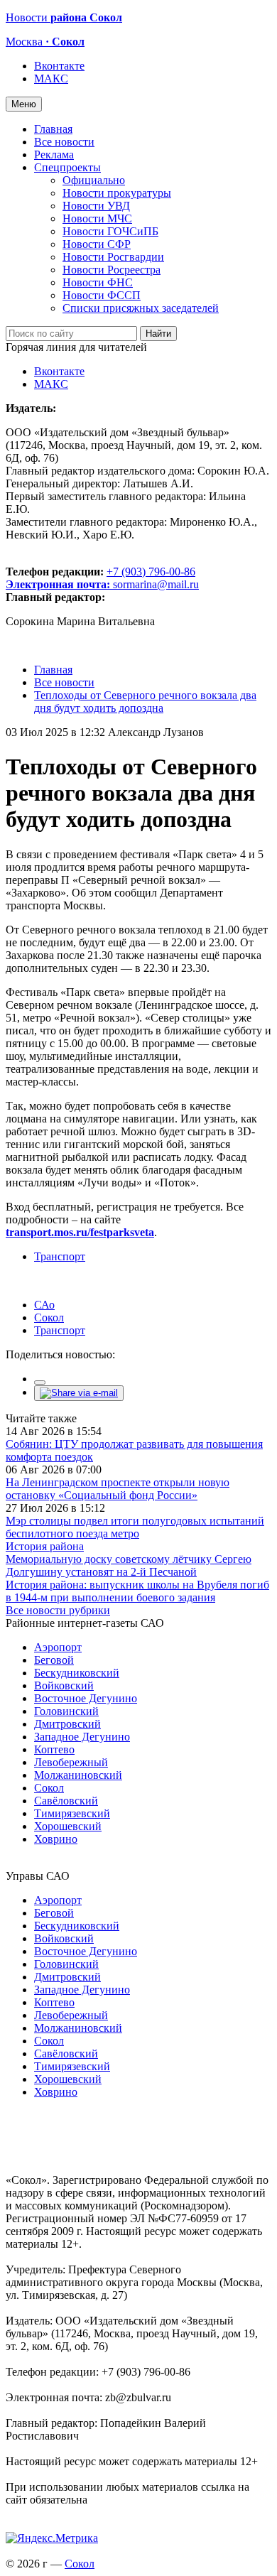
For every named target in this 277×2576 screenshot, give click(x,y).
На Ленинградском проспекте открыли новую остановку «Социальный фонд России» (118, 1489)
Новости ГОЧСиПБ (110, 231)
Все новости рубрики (58, 1610)
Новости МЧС (97, 218)
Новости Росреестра (112, 270)
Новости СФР (97, 244)
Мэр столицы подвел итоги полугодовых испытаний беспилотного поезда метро (135, 1527)
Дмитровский (67, 1724)
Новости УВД (96, 206)
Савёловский (66, 1801)
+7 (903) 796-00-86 (101, 578)
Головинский (66, 1711)
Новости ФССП (102, 295)
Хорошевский (68, 1826)
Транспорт (60, 1256)
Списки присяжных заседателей (141, 308)
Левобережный (71, 1762)
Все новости (64, 142)
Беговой (54, 1660)
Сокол (49, 1317)
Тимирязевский (72, 1813)
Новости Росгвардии (113, 257)
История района (45, 1546)
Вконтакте (59, 66)
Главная (53, 129)
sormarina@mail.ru (156, 584)
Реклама (54, 155)
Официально (94, 180)
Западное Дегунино (82, 1737)
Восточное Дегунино (86, 1698)
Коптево (54, 1749)
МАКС (51, 79)
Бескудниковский (77, 1673)
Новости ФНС (98, 282)
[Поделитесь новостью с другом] (79, 1393)
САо (44, 1305)
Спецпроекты (67, 167)
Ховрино (56, 1839)
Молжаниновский (78, 1775)
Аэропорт (58, 1647)
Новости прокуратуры (117, 193)
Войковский (64, 1685)
